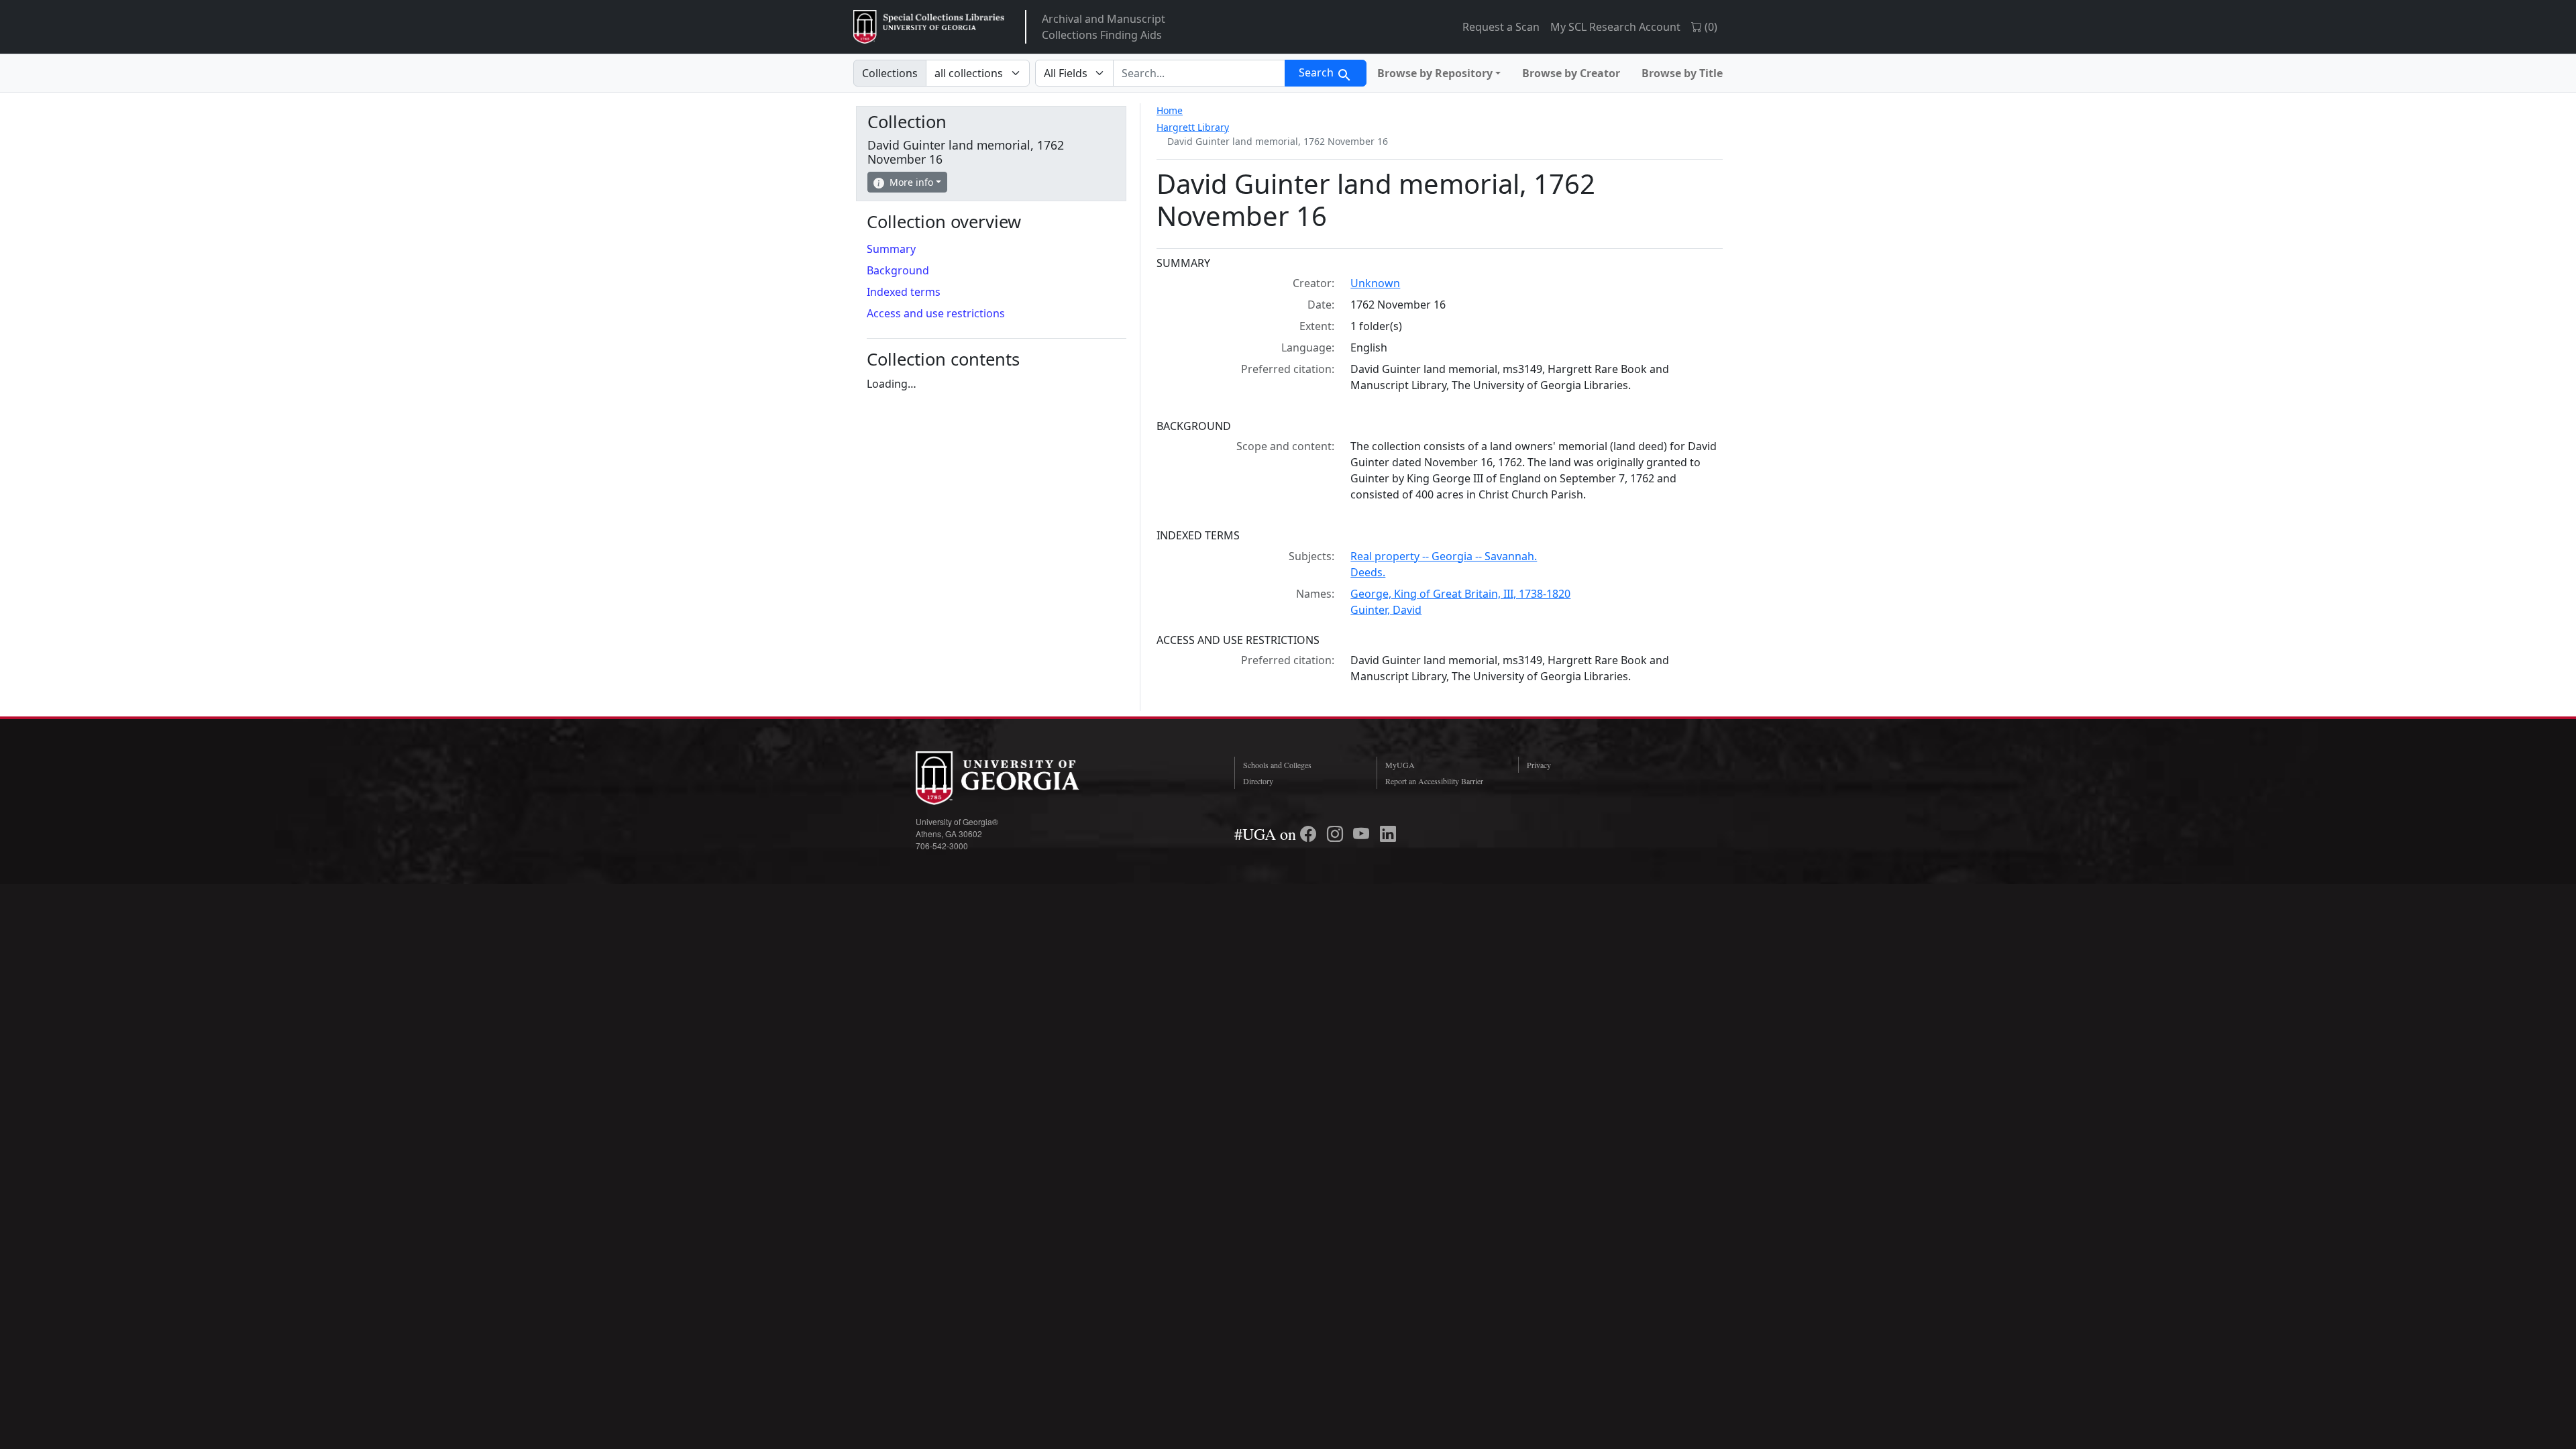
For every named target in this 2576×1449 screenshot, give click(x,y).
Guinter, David (1386, 610)
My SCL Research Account (1615, 27)
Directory (1258, 781)
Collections (890, 73)
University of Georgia (1016, 778)
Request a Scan (1501, 27)
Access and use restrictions (936, 313)
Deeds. (1368, 572)
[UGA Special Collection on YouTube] (1363, 834)
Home (1170, 110)
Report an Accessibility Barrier (1434, 781)
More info (911, 182)
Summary (891, 249)
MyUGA (1400, 765)
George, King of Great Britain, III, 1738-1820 (1460, 594)
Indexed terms (904, 292)
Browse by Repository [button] (1435, 73)
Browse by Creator (1571, 73)
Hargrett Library (1193, 127)
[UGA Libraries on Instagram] (1337, 834)
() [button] (1710, 27)
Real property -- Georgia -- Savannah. (1444, 556)
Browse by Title (1682, 73)
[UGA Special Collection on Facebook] (1310, 834)
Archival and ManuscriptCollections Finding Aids (1104, 27)
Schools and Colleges (1277, 765)
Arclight (929, 27)
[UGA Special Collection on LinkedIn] (1388, 834)
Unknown (1375, 283)
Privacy (1539, 765)
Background (898, 270)
